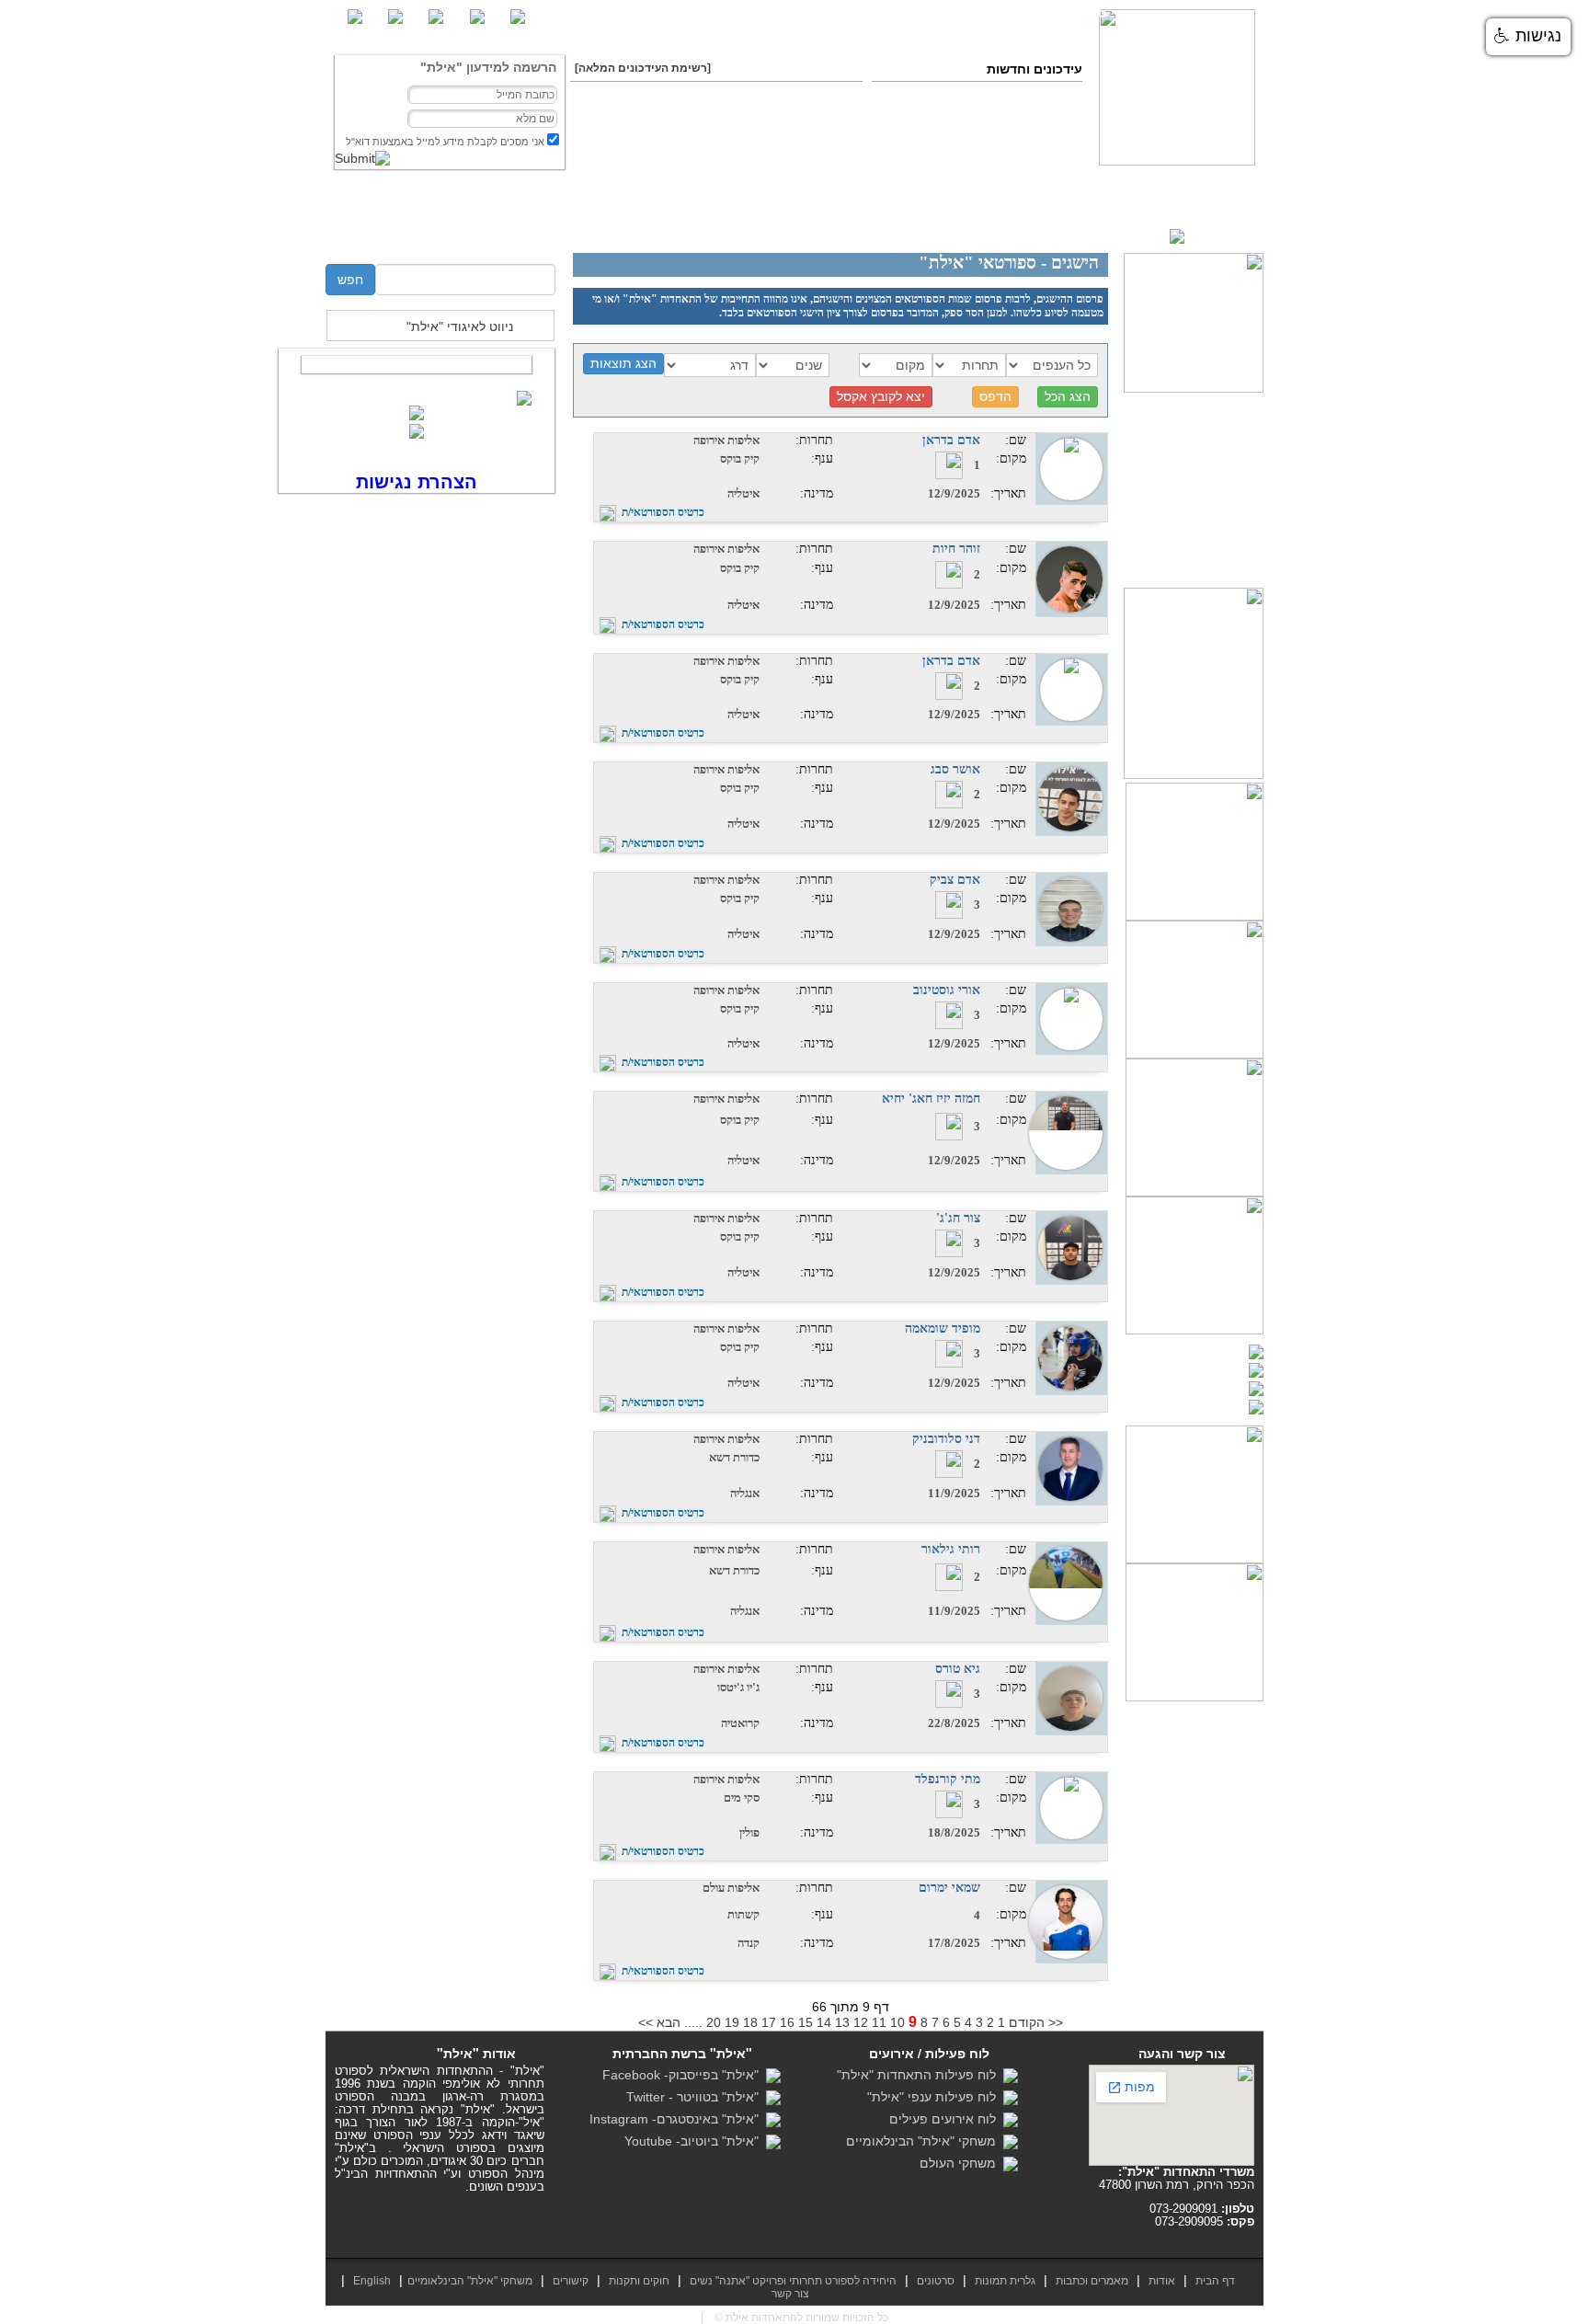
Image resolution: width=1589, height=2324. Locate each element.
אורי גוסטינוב (947, 990)
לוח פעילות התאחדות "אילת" (920, 2075)
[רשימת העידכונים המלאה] (643, 68)
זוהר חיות (956, 549)
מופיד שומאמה (943, 1328)
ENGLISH (1214, 235)
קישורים (571, 2281)
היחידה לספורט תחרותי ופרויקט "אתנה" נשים (793, 2281)
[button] (1528, 37)
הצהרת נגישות (417, 482)
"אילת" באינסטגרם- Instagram (678, 2119)
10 (897, 2022)
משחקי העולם (961, 2163)
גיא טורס (958, 1669)
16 (787, 2022)
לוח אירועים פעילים (946, 2119)
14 (824, 2022)
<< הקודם (1036, 2022)
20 (714, 2022)
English (372, 2281)
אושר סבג (955, 769)
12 (861, 2022)
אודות (1162, 2281)
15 (806, 2022)
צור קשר (427, 218)
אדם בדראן (951, 440)
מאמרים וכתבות (968, 218)
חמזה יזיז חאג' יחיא (931, 1099)
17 (769, 2022)
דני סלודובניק (946, 1439)
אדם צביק (955, 880)
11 (879, 2022)
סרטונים (823, 218)
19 (732, 2022)
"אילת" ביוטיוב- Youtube (695, 2141)
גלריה (886, 218)
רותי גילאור (951, 1549)
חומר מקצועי (1145, 218)
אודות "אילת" (1069, 218)
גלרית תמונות (1005, 2281)
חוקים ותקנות (732, 218)
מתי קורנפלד (948, 1779)
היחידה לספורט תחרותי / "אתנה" (569, 218)
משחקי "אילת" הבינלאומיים (925, 2141)
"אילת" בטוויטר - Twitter (696, 2097)
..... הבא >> (670, 2022)
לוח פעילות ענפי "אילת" (935, 2097)
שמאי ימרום (949, 1888)
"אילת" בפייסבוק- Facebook (684, 2075)
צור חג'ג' (958, 1218)
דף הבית (1223, 218)
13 (842, 2022)
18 (750, 2022)
